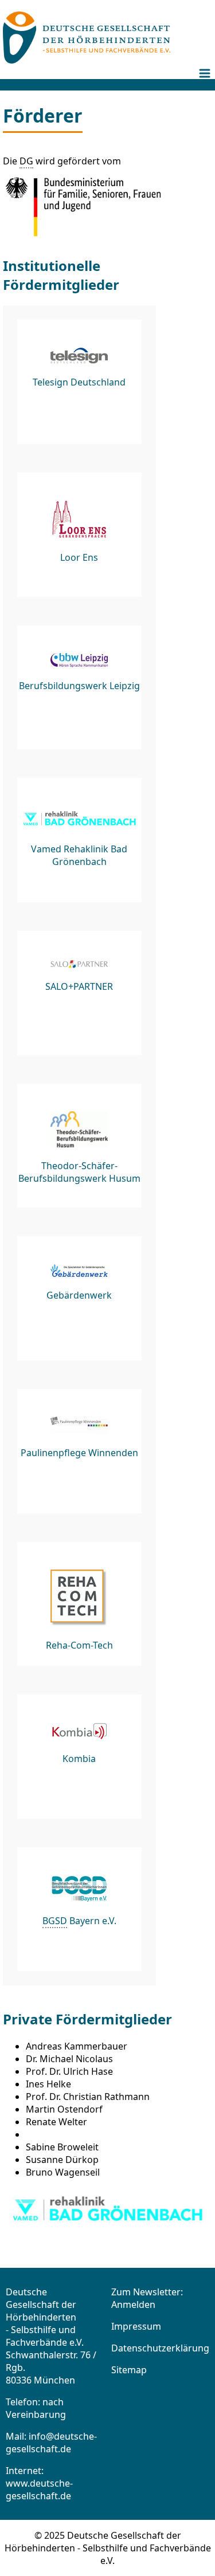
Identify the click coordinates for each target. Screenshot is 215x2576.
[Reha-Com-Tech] (79, 1604)
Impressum (136, 2326)
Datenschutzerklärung (160, 2348)
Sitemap (129, 2370)
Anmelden (133, 2304)
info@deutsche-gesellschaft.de (51, 2443)
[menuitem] (206, 82)
